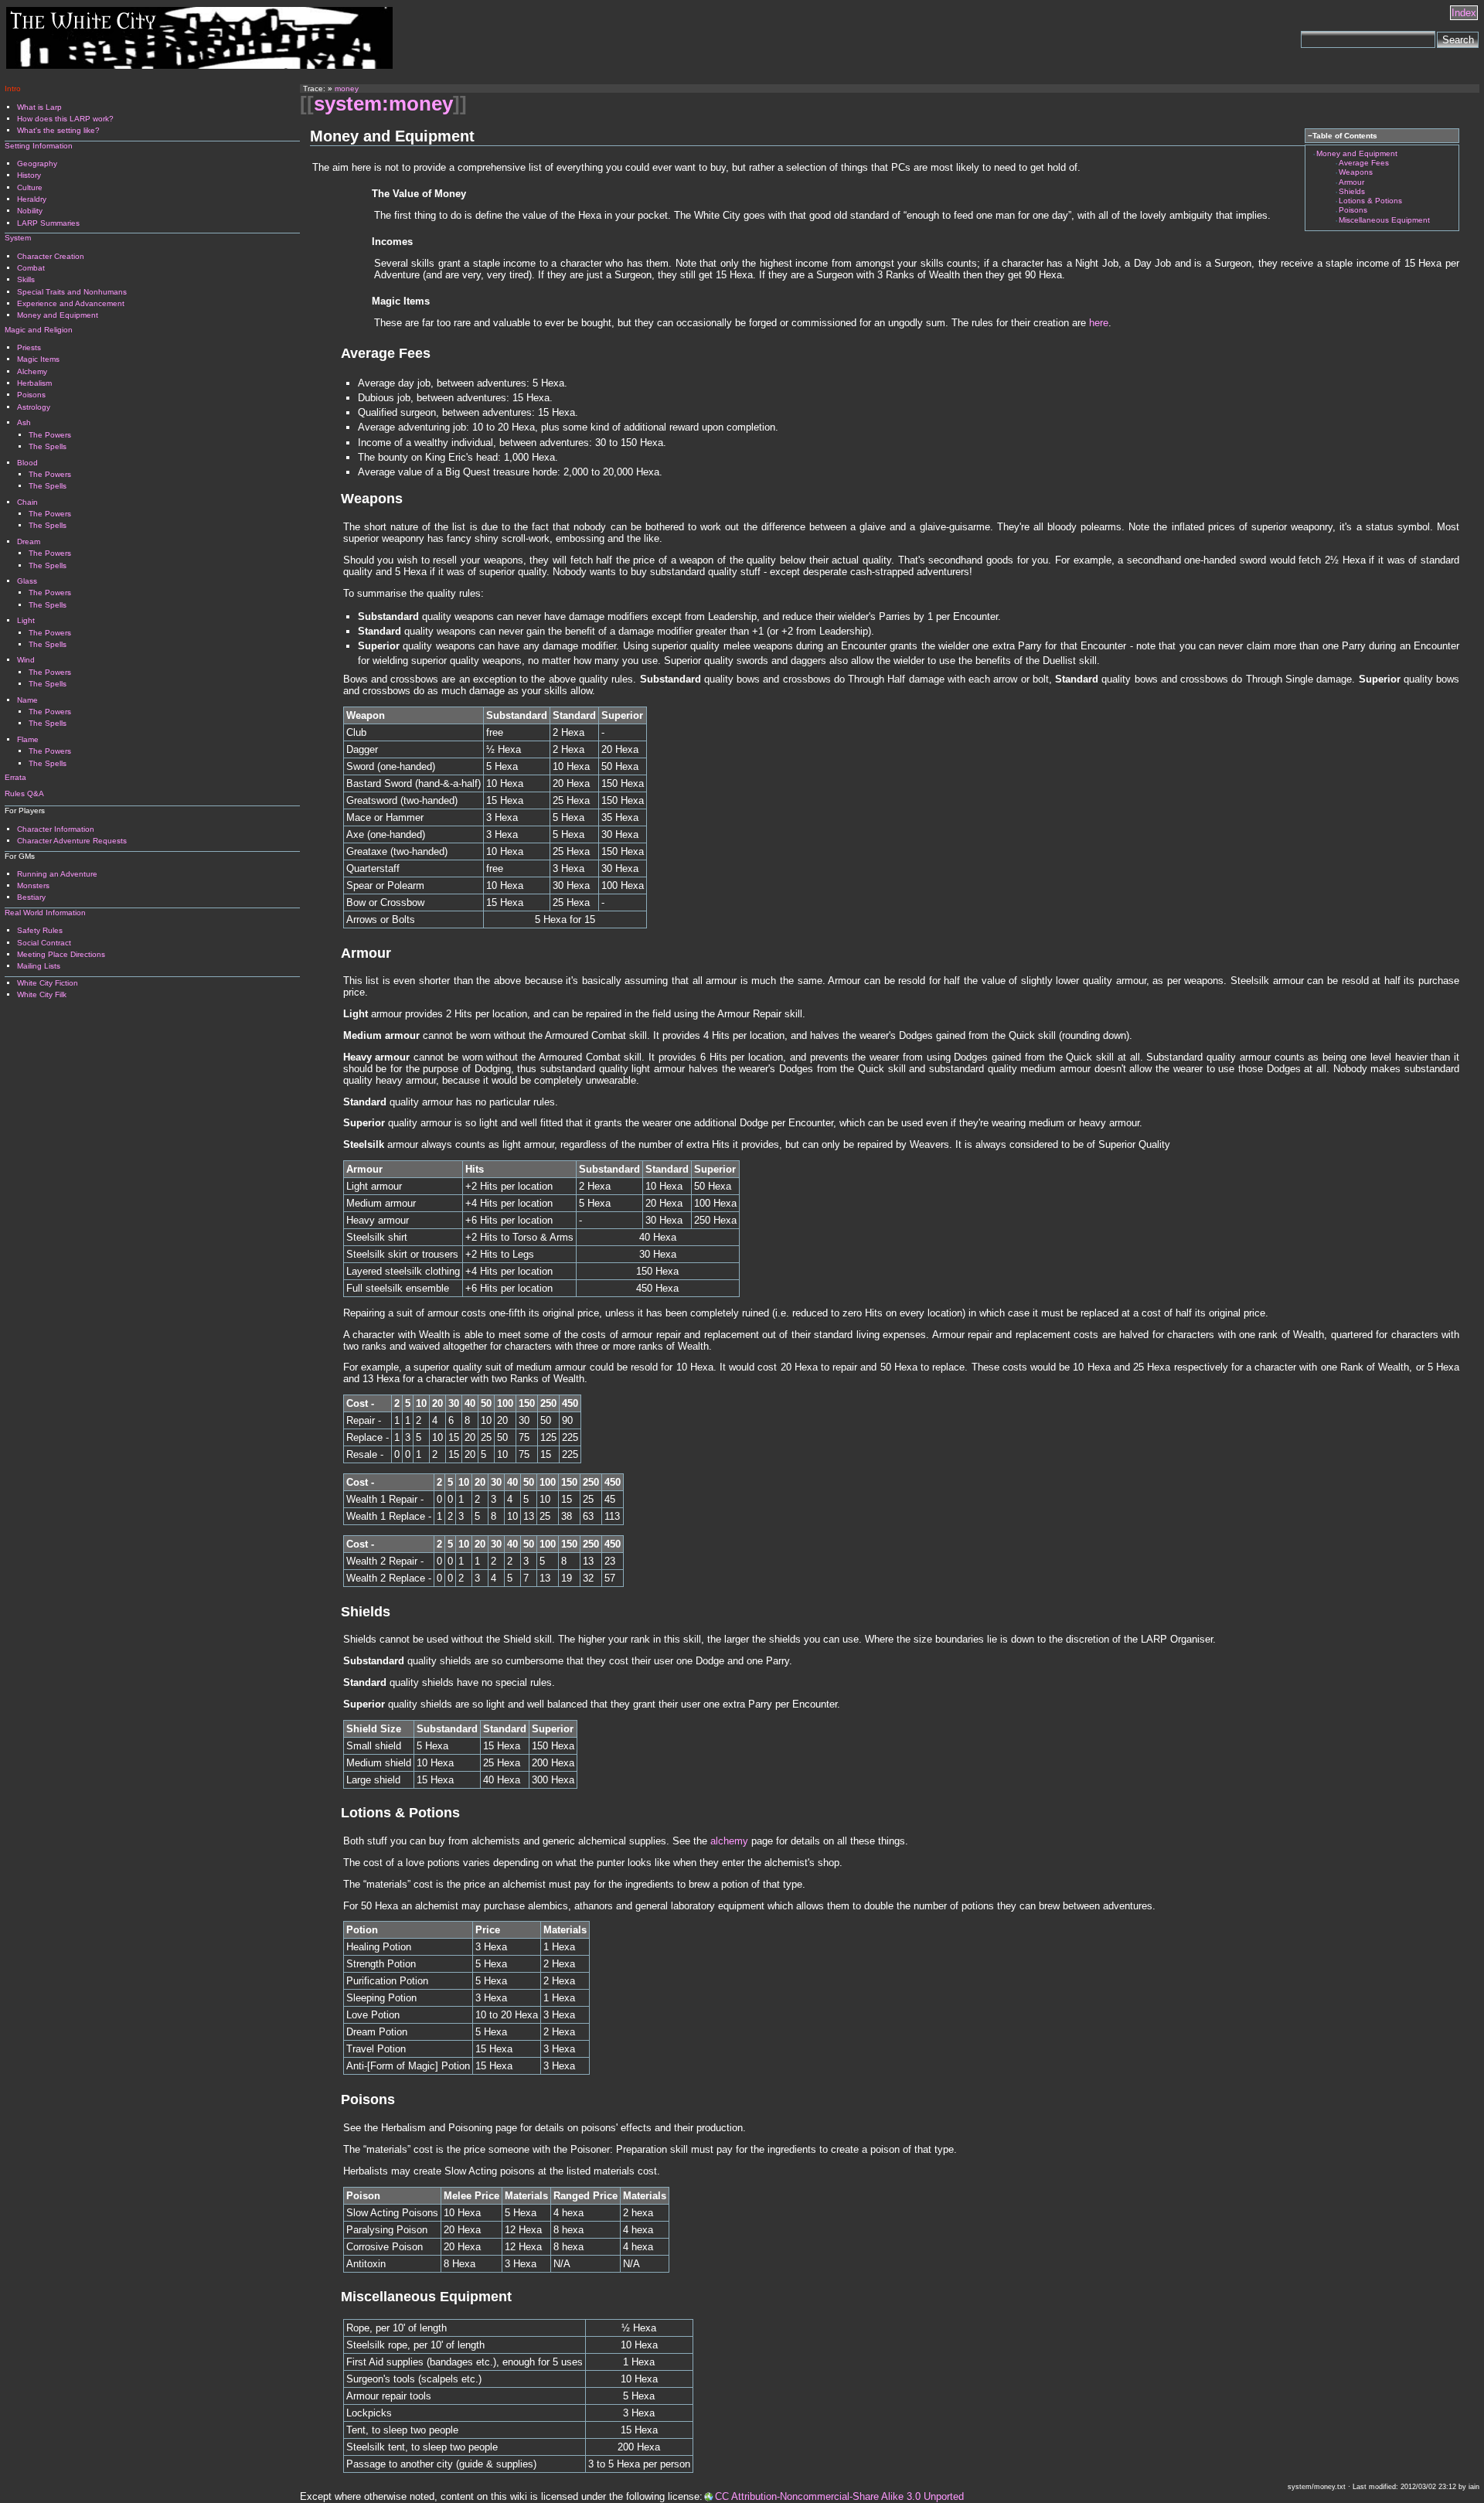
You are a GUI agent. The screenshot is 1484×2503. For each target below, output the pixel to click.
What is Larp (39, 107)
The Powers (50, 435)
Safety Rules (40, 930)
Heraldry (32, 199)
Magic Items (38, 359)
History (29, 175)
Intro (13, 89)
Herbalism (34, 383)
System (18, 238)
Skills (26, 279)
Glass (27, 581)
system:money (383, 104)
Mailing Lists (39, 966)
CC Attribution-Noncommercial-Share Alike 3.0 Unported (839, 2496)
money (347, 89)
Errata (15, 777)
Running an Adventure (57, 874)
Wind (26, 660)
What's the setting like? (58, 130)
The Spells (48, 446)
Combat (31, 268)
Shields (1352, 191)
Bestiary (31, 897)
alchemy (729, 1841)
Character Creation (51, 256)
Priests (29, 347)
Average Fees (1364, 163)
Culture (30, 187)
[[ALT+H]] (199, 65)
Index (1464, 13)
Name (27, 700)
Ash (24, 422)
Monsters (33, 885)
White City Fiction (48, 983)
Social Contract (44, 943)
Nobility (30, 211)
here (1099, 323)
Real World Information (45, 913)
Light (26, 620)
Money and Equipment (1357, 153)
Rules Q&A (24, 793)
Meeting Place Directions (61, 954)
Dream (29, 541)
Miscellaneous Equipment (1384, 220)
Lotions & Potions (1370, 201)
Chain (27, 502)
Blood (27, 463)
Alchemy (32, 371)
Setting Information (39, 146)
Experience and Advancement (71, 303)
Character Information (56, 829)
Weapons (1356, 172)
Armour (1351, 182)
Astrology (34, 407)
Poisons (1353, 210)
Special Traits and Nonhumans (72, 292)
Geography (37, 163)
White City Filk (42, 994)
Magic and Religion (39, 330)
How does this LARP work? (65, 119)
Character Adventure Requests (72, 841)
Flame (28, 739)
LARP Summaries (48, 223)
